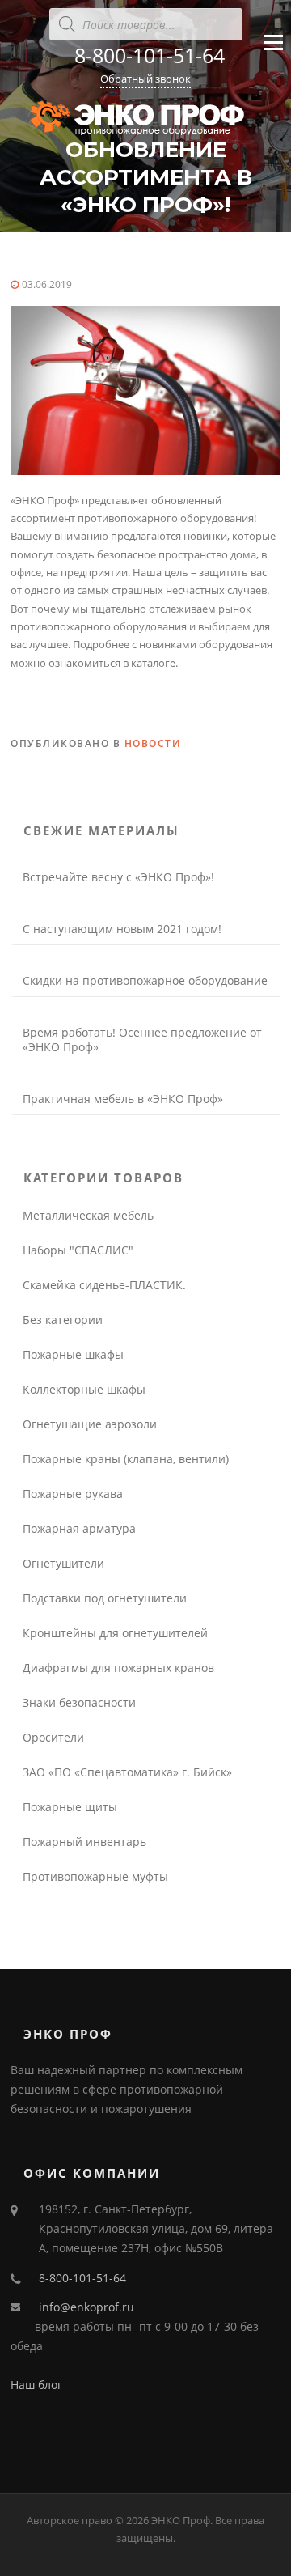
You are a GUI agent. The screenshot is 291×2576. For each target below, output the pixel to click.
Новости (153, 743)
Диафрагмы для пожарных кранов (118, 1668)
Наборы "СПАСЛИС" (78, 1250)
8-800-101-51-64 (150, 55)
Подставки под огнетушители (105, 1598)
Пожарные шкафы (73, 1354)
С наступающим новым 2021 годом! (122, 929)
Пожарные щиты (70, 1807)
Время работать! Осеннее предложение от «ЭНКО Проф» (142, 1040)
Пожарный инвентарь (84, 1842)
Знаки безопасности (79, 1702)
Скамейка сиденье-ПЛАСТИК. (104, 1285)
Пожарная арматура (79, 1528)
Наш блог (36, 2385)
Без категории (63, 1320)
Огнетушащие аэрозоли (90, 1424)
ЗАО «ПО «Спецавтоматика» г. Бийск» (127, 1772)
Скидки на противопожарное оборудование (145, 980)
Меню (273, 56)
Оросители (53, 1737)
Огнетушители (63, 1563)
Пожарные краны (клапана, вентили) (126, 1459)
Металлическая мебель (88, 1215)
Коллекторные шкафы (84, 1389)
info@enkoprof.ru (86, 2307)
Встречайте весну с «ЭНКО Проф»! (118, 877)
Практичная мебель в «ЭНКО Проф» (123, 1099)
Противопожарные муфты (95, 1876)
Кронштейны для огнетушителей (115, 1633)
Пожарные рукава (73, 1494)
